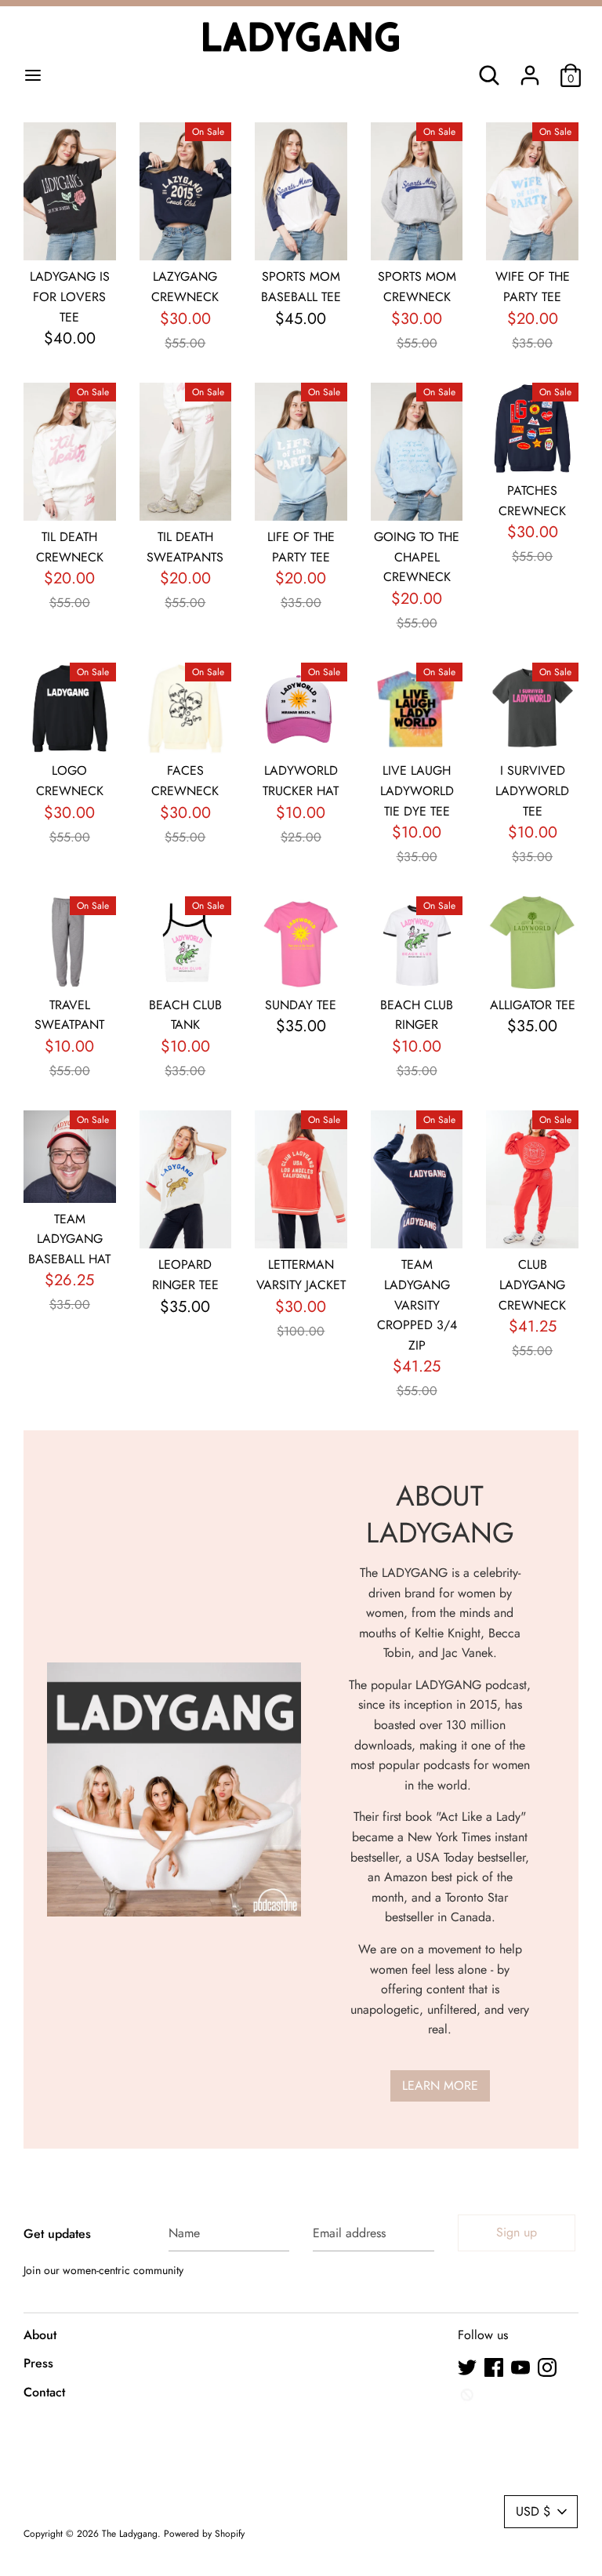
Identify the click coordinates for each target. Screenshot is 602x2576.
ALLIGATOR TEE (533, 1005)
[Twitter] (467, 2367)
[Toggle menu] (33, 75)
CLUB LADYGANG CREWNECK (532, 1284)
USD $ (533, 2511)
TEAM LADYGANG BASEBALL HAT (69, 1239)
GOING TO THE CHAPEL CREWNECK (417, 557)
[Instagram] (547, 2367)
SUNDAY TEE (301, 1005)
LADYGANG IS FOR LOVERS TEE (70, 296)
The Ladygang (130, 2534)
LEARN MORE (440, 2086)
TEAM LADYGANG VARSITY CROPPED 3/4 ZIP (417, 1304)
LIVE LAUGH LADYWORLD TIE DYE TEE (417, 790)
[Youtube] (520, 2367)
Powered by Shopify (204, 2534)
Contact (44, 2392)
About (40, 2335)
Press (38, 2363)
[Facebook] (494, 2367)
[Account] (530, 69)
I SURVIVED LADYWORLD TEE (532, 790)
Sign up (517, 2232)
